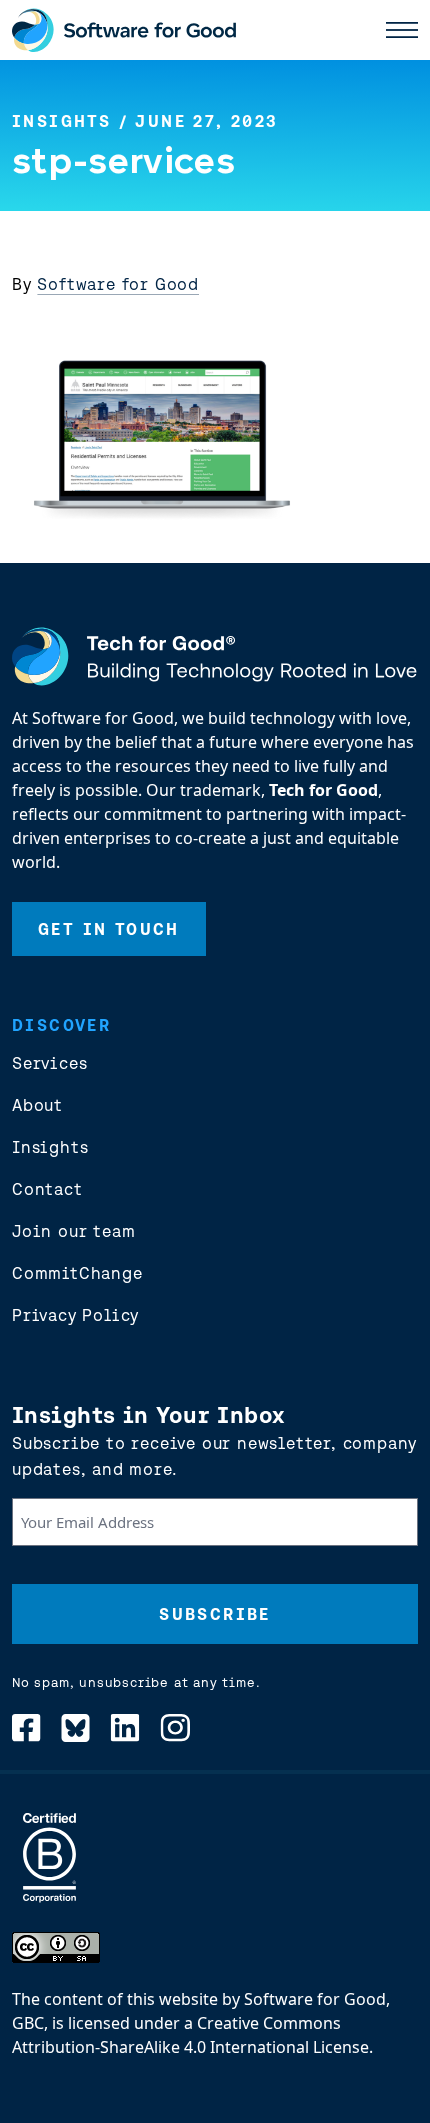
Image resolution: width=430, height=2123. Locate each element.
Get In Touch (109, 929)
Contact (47, 1189)
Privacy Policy (75, 1315)
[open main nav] (402, 30)
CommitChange (77, 1273)
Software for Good (118, 284)
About (37, 1105)
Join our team (73, 1231)
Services (49, 1063)
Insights (61, 121)
